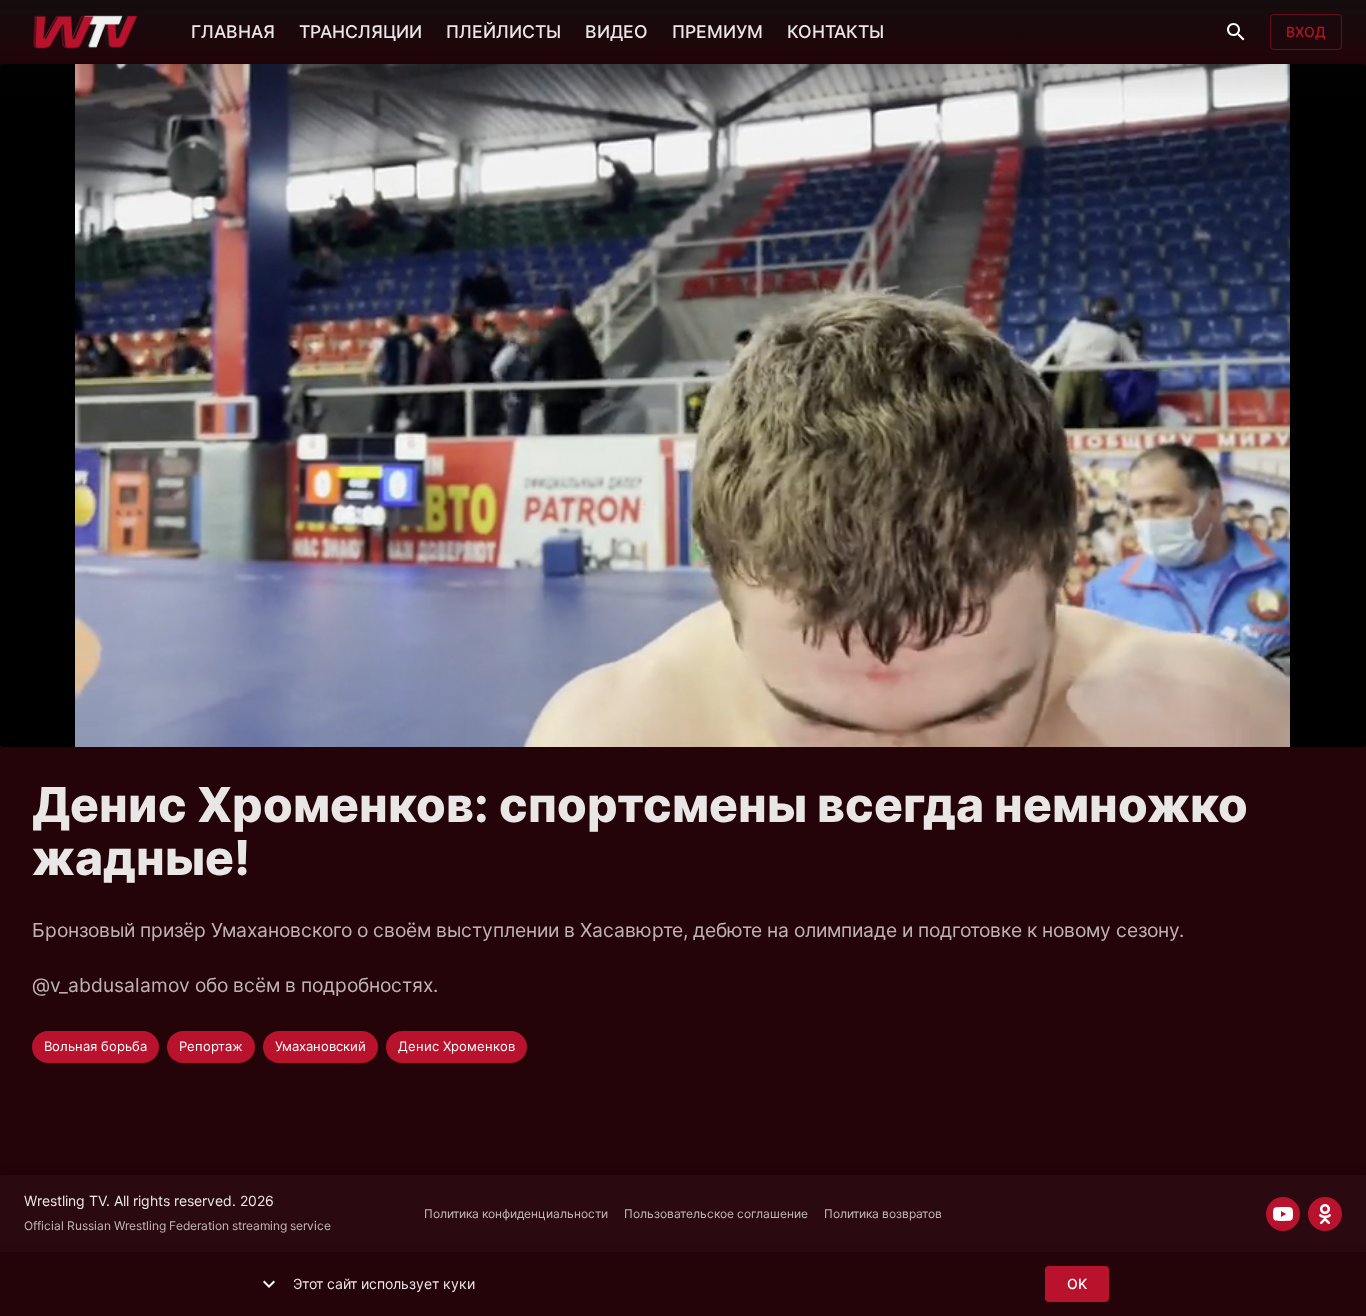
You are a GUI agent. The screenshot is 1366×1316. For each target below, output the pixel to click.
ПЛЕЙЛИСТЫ (503, 31)
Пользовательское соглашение (716, 1213)
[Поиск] (1236, 32)
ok (1077, 1283)
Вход (1306, 31)
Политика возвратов (883, 1213)
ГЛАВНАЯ (233, 31)
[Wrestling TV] (85, 32)
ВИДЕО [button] (616, 31)
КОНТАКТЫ (835, 31)
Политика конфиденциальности (516, 1213)
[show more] (269, 1284)
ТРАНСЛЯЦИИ (360, 31)
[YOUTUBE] (1283, 1214)
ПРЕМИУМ (717, 31)
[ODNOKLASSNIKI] (1325, 1214)
